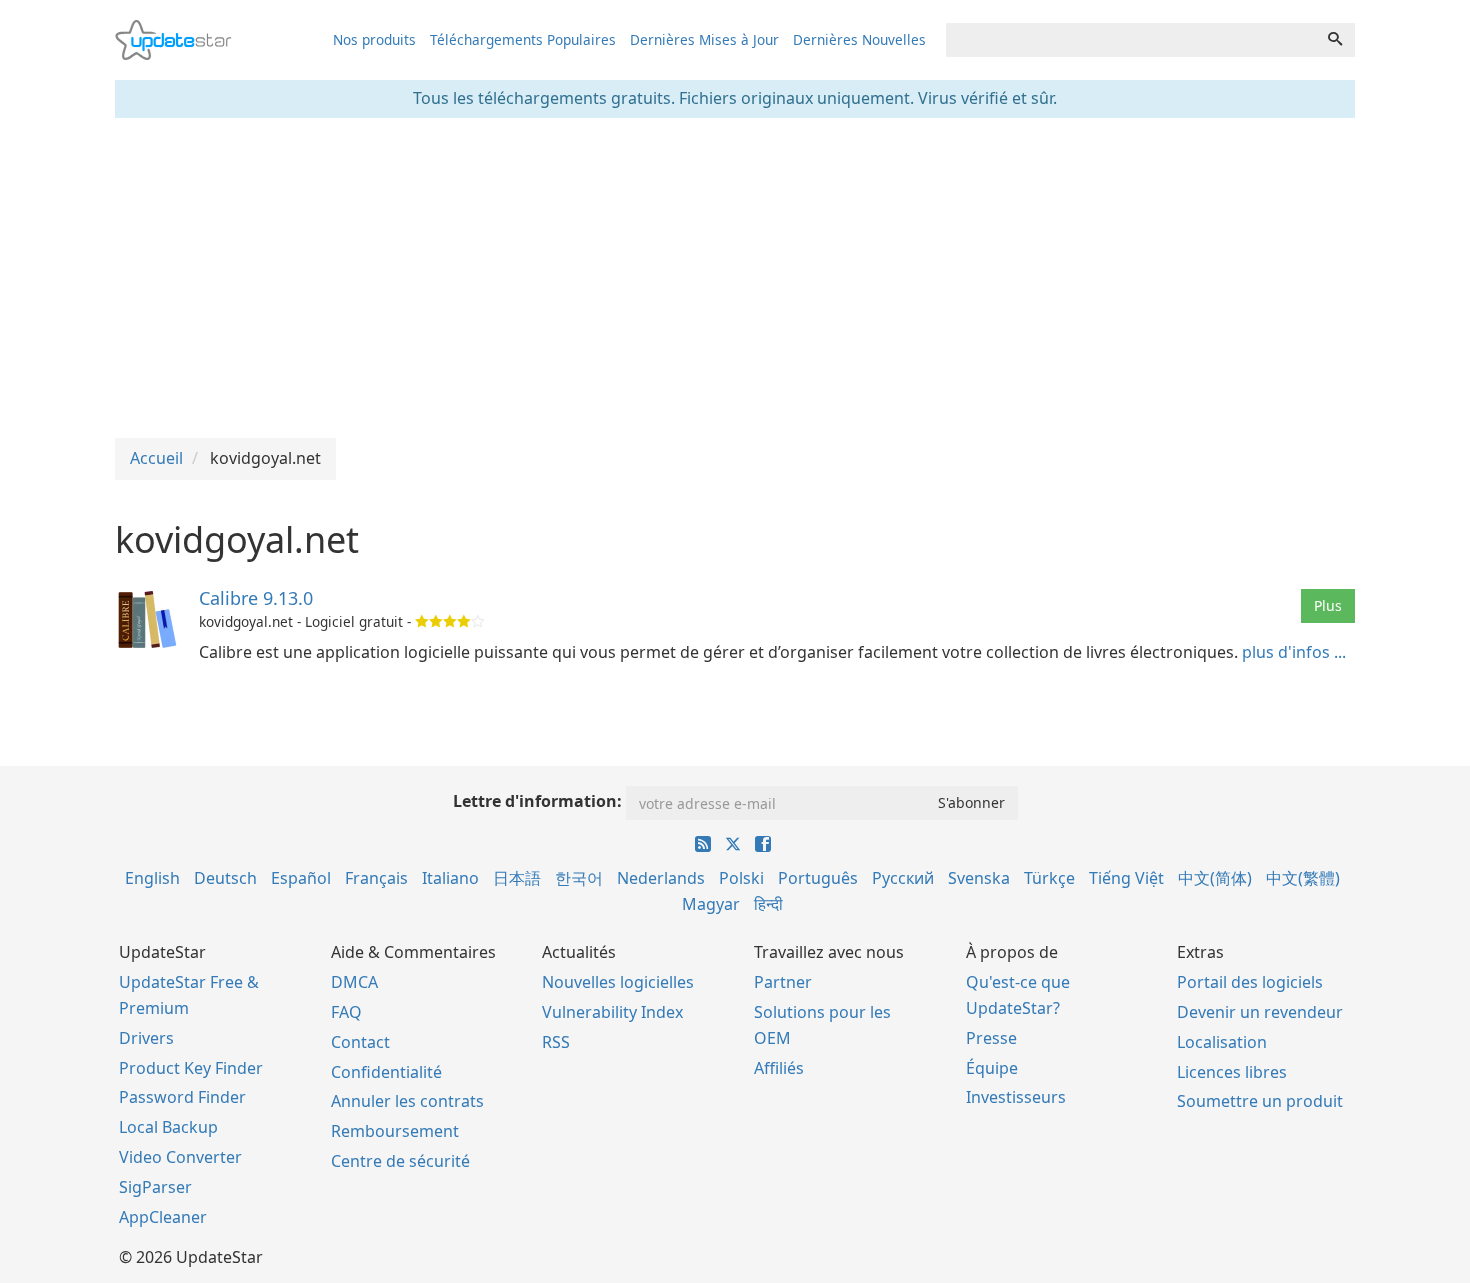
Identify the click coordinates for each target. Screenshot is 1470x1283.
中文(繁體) (1303, 878)
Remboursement (395, 1131)
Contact (360, 1042)
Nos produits (374, 39)
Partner (783, 982)
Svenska (979, 878)
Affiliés (779, 1068)
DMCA (354, 982)
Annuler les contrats (407, 1101)
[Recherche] (1335, 40)
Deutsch (225, 878)
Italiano (450, 878)
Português (818, 878)
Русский (903, 878)
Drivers (146, 1038)
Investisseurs (1016, 1097)
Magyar (711, 904)
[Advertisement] (735, 278)
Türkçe (1049, 878)
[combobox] (1131, 40)
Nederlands (661, 878)
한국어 (579, 878)
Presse (991, 1038)
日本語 (517, 878)
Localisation (1222, 1042)
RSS (556, 1042)
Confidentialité (386, 1072)
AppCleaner (163, 1217)
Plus (1328, 605)
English (152, 878)
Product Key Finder (191, 1068)
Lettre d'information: (537, 801)
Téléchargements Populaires (523, 39)
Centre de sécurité (400, 1161)
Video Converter (180, 1157)
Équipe (992, 1068)
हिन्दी (768, 904)
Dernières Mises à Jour (704, 39)
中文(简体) (1215, 878)
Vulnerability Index (612, 1012)
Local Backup (168, 1127)
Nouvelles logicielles (618, 982)
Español (301, 878)
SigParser (155, 1187)
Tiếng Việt (1126, 878)
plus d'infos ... (1294, 652)
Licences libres (1232, 1072)
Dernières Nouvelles (859, 39)
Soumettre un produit (1260, 1101)
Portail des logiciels (1250, 982)
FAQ (346, 1012)
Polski (741, 878)
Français (376, 878)
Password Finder (182, 1097)
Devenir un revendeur (1260, 1012)
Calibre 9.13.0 (256, 598)
